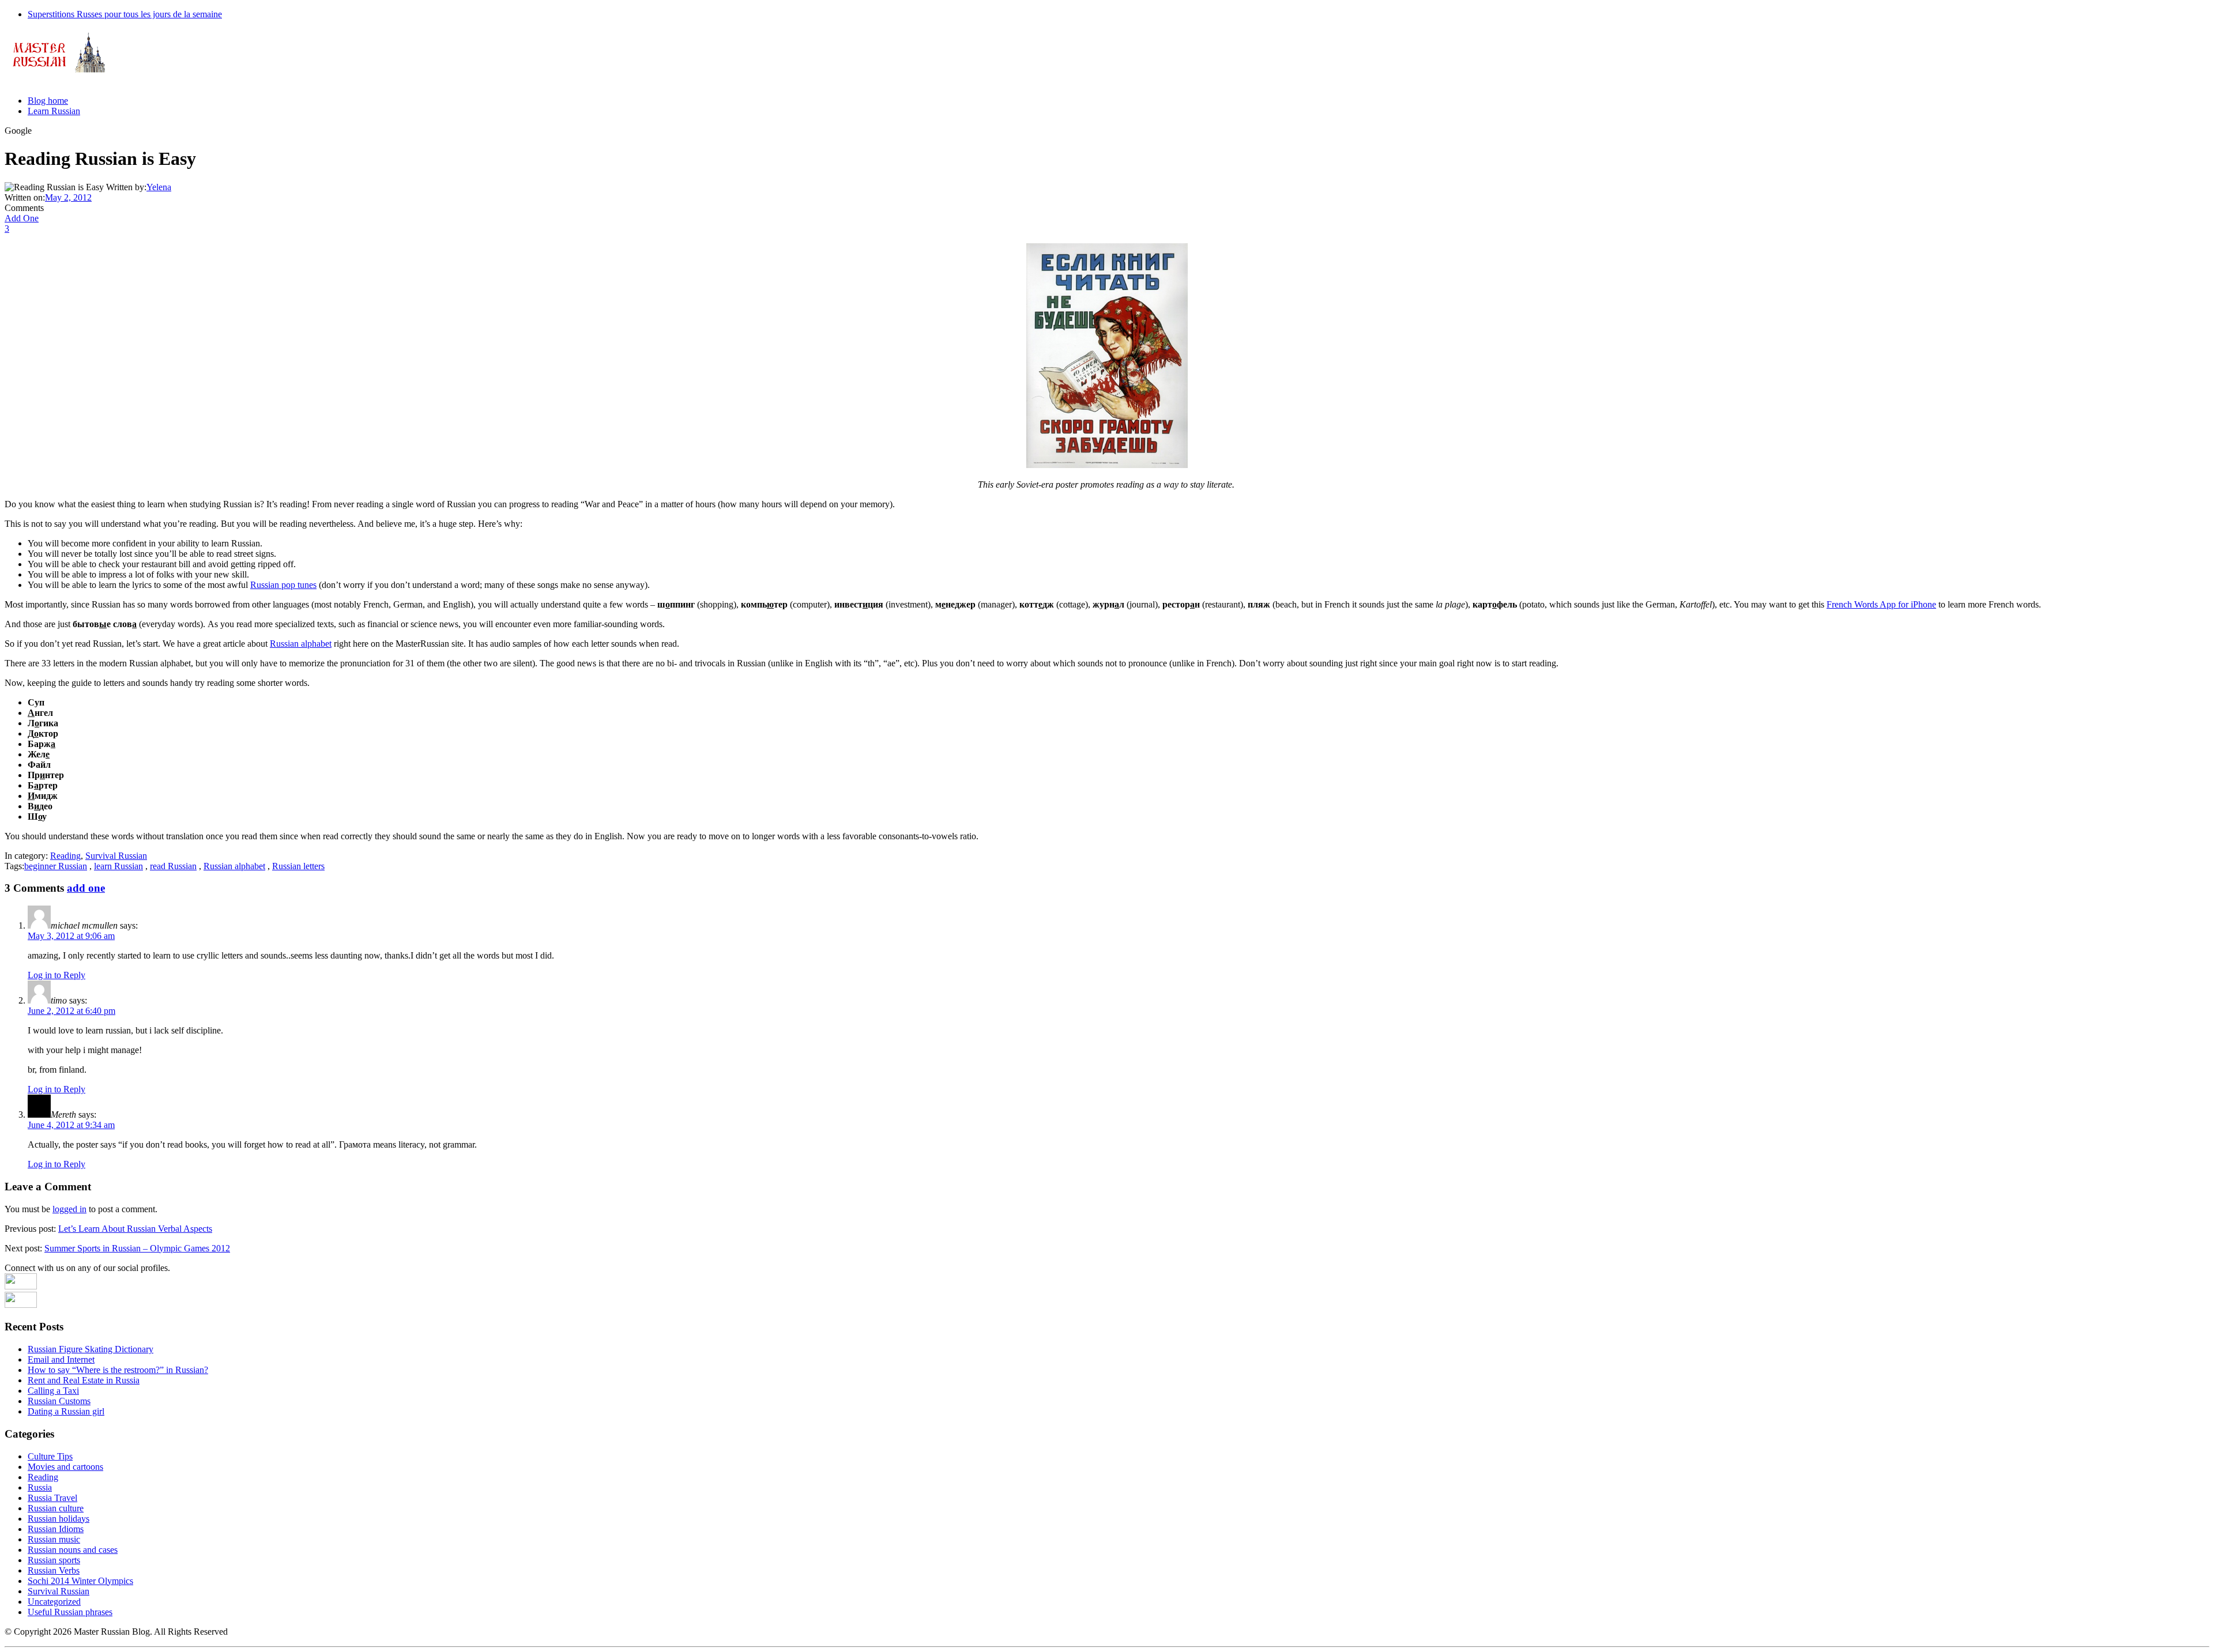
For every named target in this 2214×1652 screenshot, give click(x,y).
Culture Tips (50, 1456)
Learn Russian (54, 111)
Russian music (54, 1539)
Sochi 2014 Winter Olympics (80, 1581)
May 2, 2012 (68, 197)
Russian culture (56, 1508)
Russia (40, 1487)
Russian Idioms (56, 1529)
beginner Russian (56, 866)
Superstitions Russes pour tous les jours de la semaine (125, 14)
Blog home (48, 101)
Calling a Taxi (53, 1391)
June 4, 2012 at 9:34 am (71, 1125)
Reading (65, 856)
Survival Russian (116, 856)
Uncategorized (54, 1602)
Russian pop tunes (283, 585)
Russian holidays (59, 1519)
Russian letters (298, 866)
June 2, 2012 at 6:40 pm (71, 1011)
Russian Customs (59, 1401)
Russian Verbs (54, 1570)
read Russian (173, 866)
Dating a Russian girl (66, 1411)
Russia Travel (52, 1498)
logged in (69, 1209)
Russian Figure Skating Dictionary (91, 1349)
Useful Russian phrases (70, 1612)
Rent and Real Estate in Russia (84, 1380)
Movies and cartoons (65, 1467)
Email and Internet (61, 1359)
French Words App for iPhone (1881, 604)
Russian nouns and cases (73, 1550)
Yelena (159, 187)
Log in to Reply (57, 975)
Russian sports (54, 1560)
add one (86, 888)
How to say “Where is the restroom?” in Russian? (118, 1370)
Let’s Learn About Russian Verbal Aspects (135, 1229)
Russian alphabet (301, 644)
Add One (22, 218)
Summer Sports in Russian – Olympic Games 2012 (137, 1248)
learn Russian (118, 866)
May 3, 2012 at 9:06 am (71, 936)
